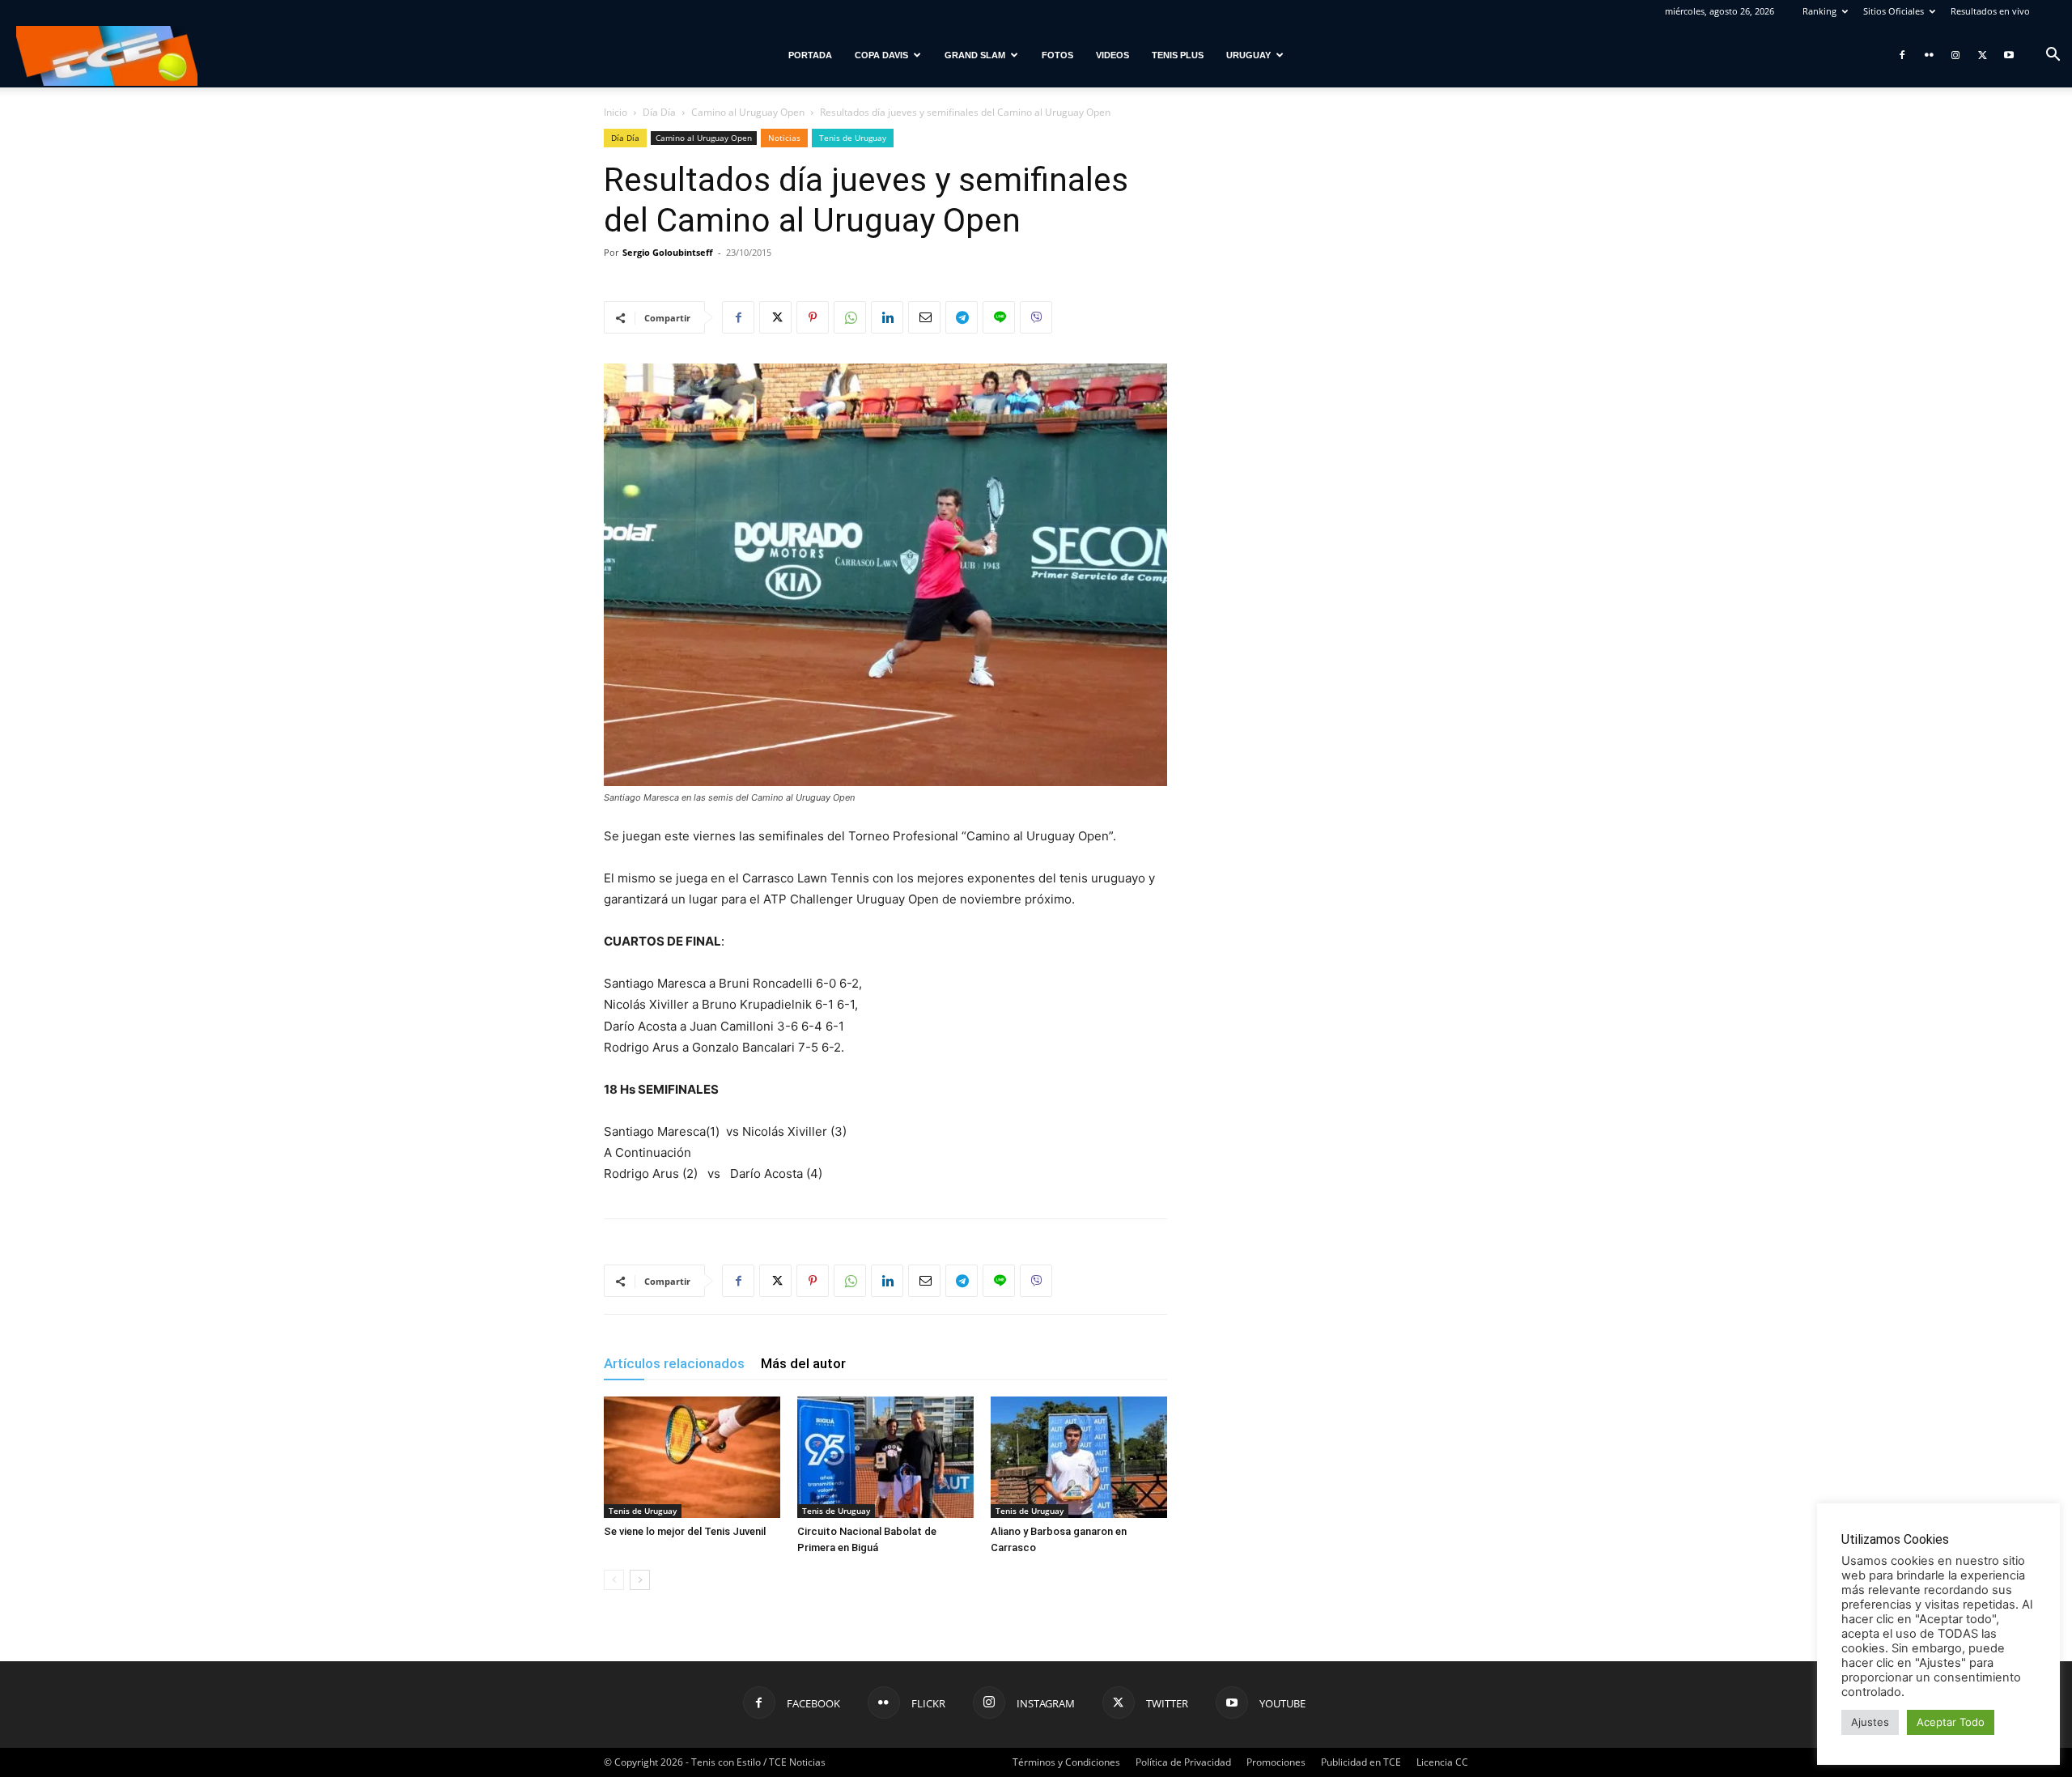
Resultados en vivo (1990, 11)
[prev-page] (614, 1580)
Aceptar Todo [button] (1951, 1722)
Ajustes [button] (1870, 1722)
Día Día (659, 112)
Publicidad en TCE (1361, 1762)
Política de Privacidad (1183, 1762)
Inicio (616, 112)
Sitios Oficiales (1894, 11)
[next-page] (640, 1580)
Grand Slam (975, 55)
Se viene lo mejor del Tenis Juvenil (685, 1531)
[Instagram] (1955, 55)
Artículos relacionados (674, 1363)
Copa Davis (881, 55)
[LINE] (999, 317)
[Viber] (1036, 317)
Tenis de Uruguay (853, 138)
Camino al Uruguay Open (748, 112)
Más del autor (803, 1363)
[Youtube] (2009, 55)
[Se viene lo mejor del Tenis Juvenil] (692, 1457)
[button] (2053, 56)
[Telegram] (962, 317)
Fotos (1057, 55)
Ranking (1819, 11)
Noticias (784, 138)
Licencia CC (1442, 1762)
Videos (1112, 55)
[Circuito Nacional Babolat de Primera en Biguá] (885, 1457)
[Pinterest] (813, 317)
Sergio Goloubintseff (668, 252)
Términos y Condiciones (1066, 1762)
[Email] (924, 317)
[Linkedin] (887, 317)
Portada (810, 55)
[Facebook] (1902, 55)
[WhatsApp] (850, 317)
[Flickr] (1929, 55)
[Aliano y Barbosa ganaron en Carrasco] (1079, 1457)
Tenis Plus (1178, 55)
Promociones (1276, 1762)
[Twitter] (1982, 55)
